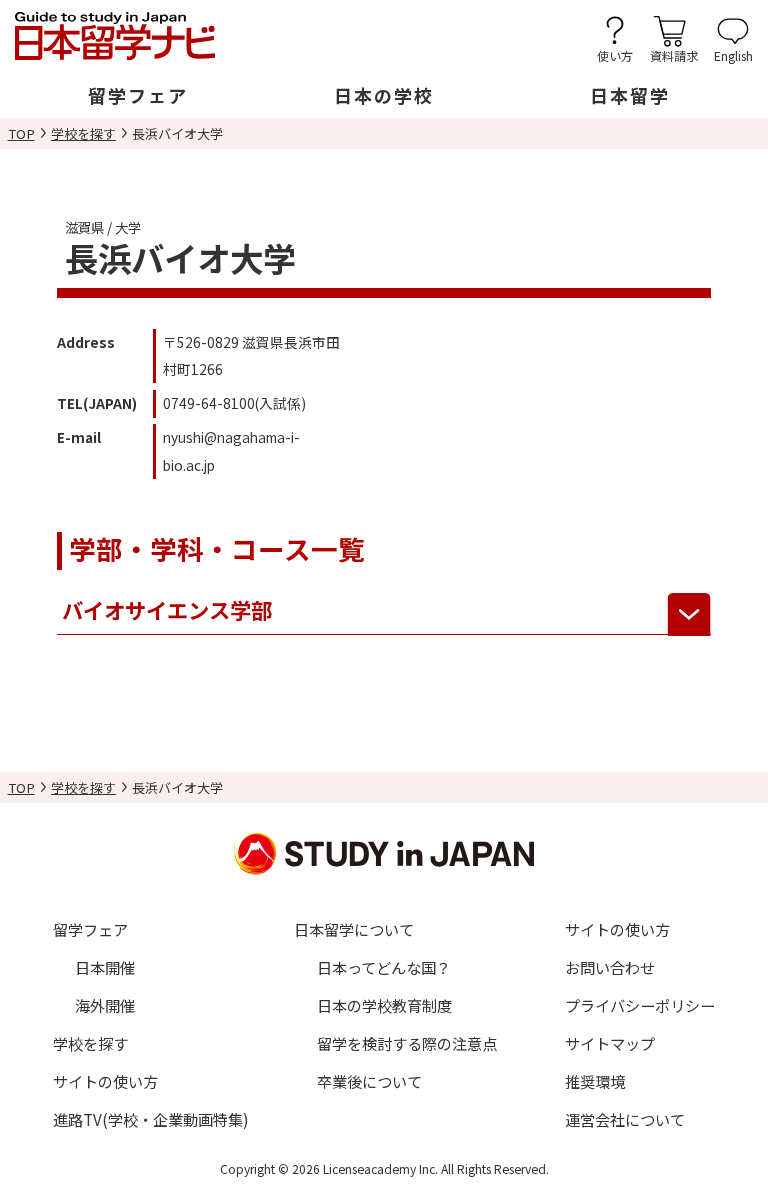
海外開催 (105, 1005)
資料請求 (674, 54)
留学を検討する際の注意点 (407, 1043)
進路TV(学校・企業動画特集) (151, 1119)
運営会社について (625, 1119)
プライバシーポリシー (640, 1005)
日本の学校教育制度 (384, 1005)
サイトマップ (610, 1043)
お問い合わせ (610, 967)
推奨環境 (595, 1081)
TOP (21, 133)
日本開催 (105, 967)
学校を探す (83, 133)
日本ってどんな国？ (384, 967)
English (733, 54)
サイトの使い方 (105, 1081)
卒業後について (369, 1081)
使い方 (615, 54)
